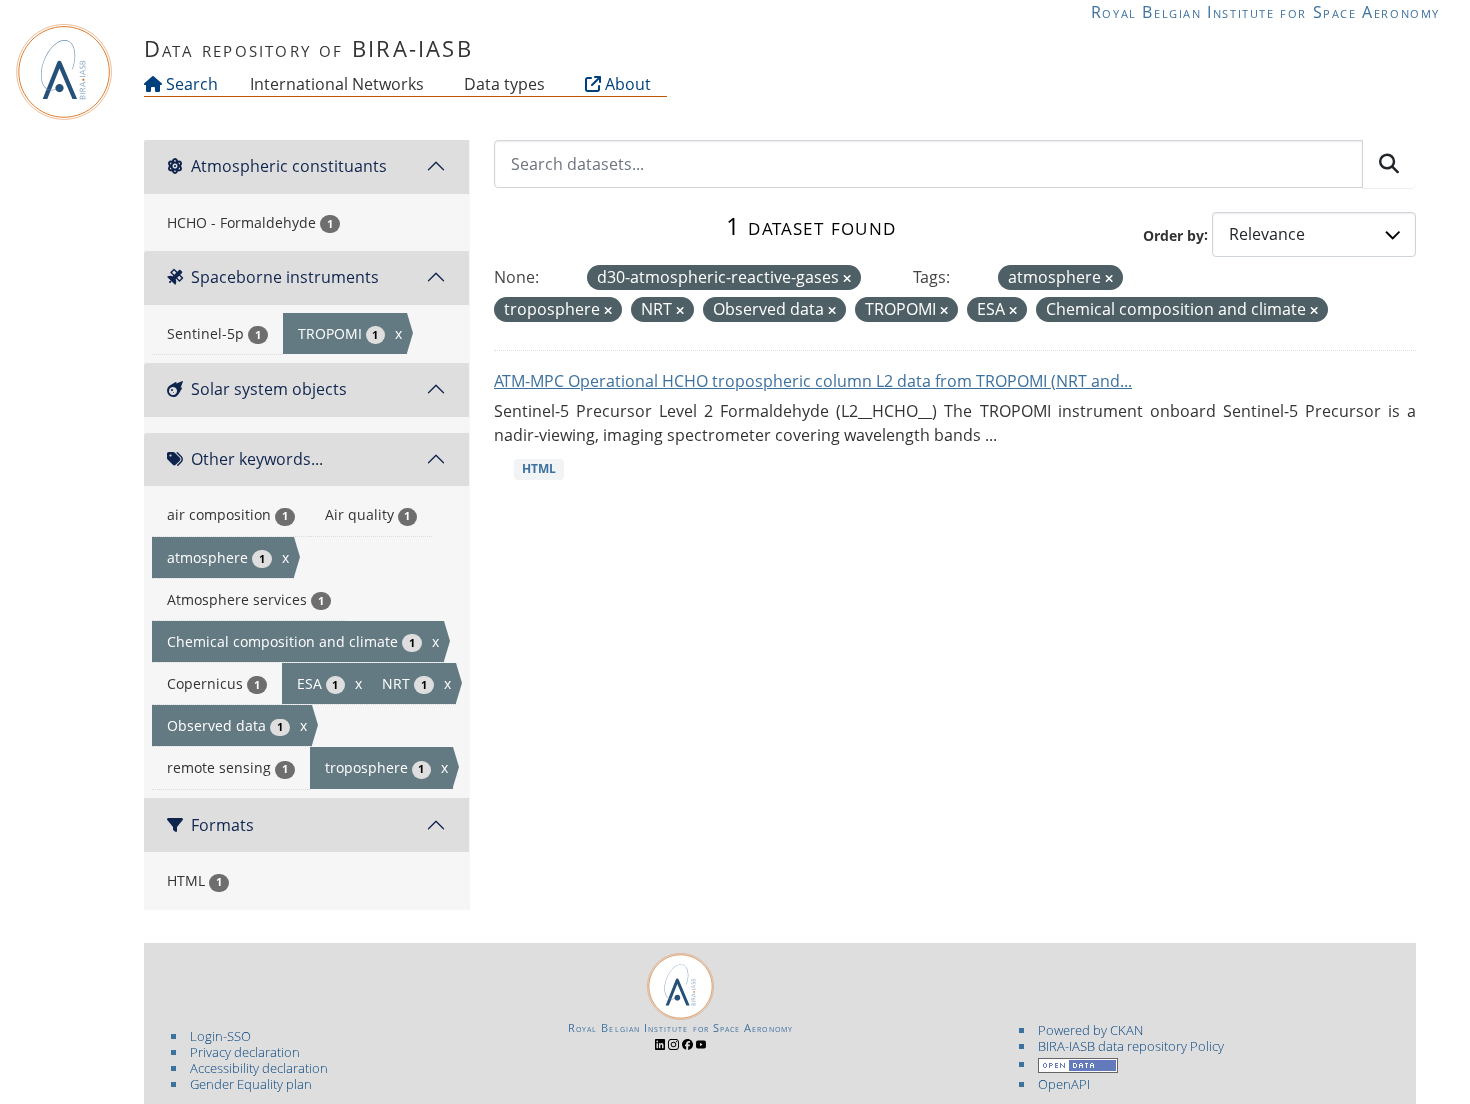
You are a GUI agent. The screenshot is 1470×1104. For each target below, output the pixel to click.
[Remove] (847, 278)
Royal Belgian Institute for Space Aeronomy (1265, 12)
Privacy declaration (245, 1052)
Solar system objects (269, 389)
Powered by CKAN (1090, 1030)
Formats (222, 825)
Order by (1173, 234)
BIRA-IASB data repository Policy (1131, 1046)
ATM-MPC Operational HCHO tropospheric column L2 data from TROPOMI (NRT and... (813, 381)
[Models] (428, 84)
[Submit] (1389, 164)
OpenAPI (1064, 1084)
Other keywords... (257, 459)
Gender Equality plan (251, 1084)
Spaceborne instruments (285, 277)
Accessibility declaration (259, 1068)
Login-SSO (220, 1036)
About (626, 84)
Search (190, 84)
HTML (539, 468)
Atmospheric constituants (289, 166)
